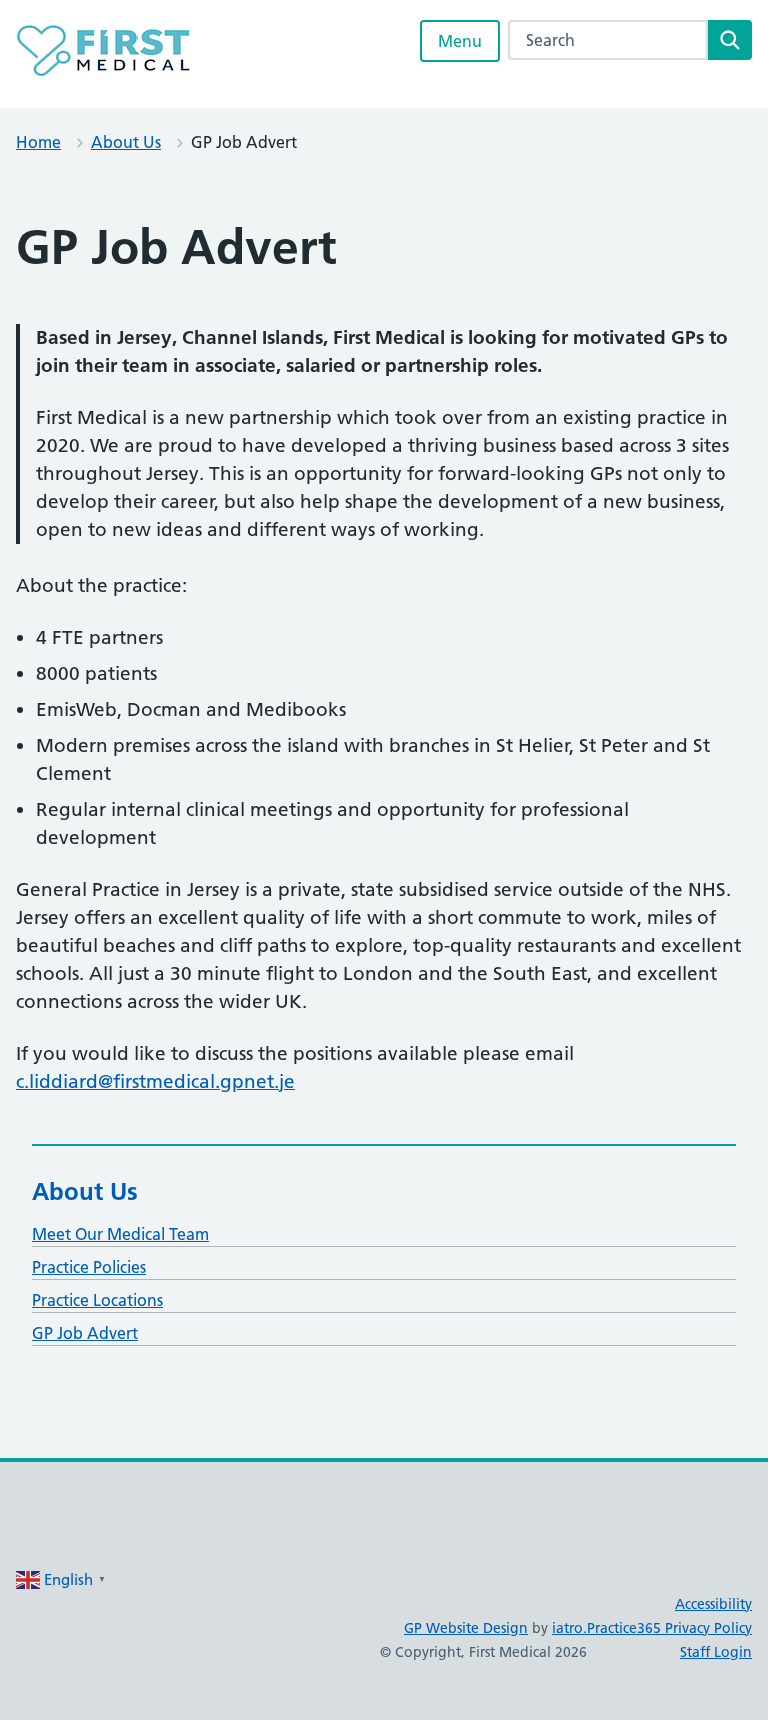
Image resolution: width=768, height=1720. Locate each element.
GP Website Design (466, 1628)
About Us (126, 142)
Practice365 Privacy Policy (669, 1628)
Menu (460, 41)
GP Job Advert (85, 1333)
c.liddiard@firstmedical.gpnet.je (155, 1081)
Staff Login (716, 1652)
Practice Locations (97, 1300)
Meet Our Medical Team (120, 1234)
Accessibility (713, 1604)
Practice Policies (89, 1267)
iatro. (569, 1628)
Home (38, 142)
